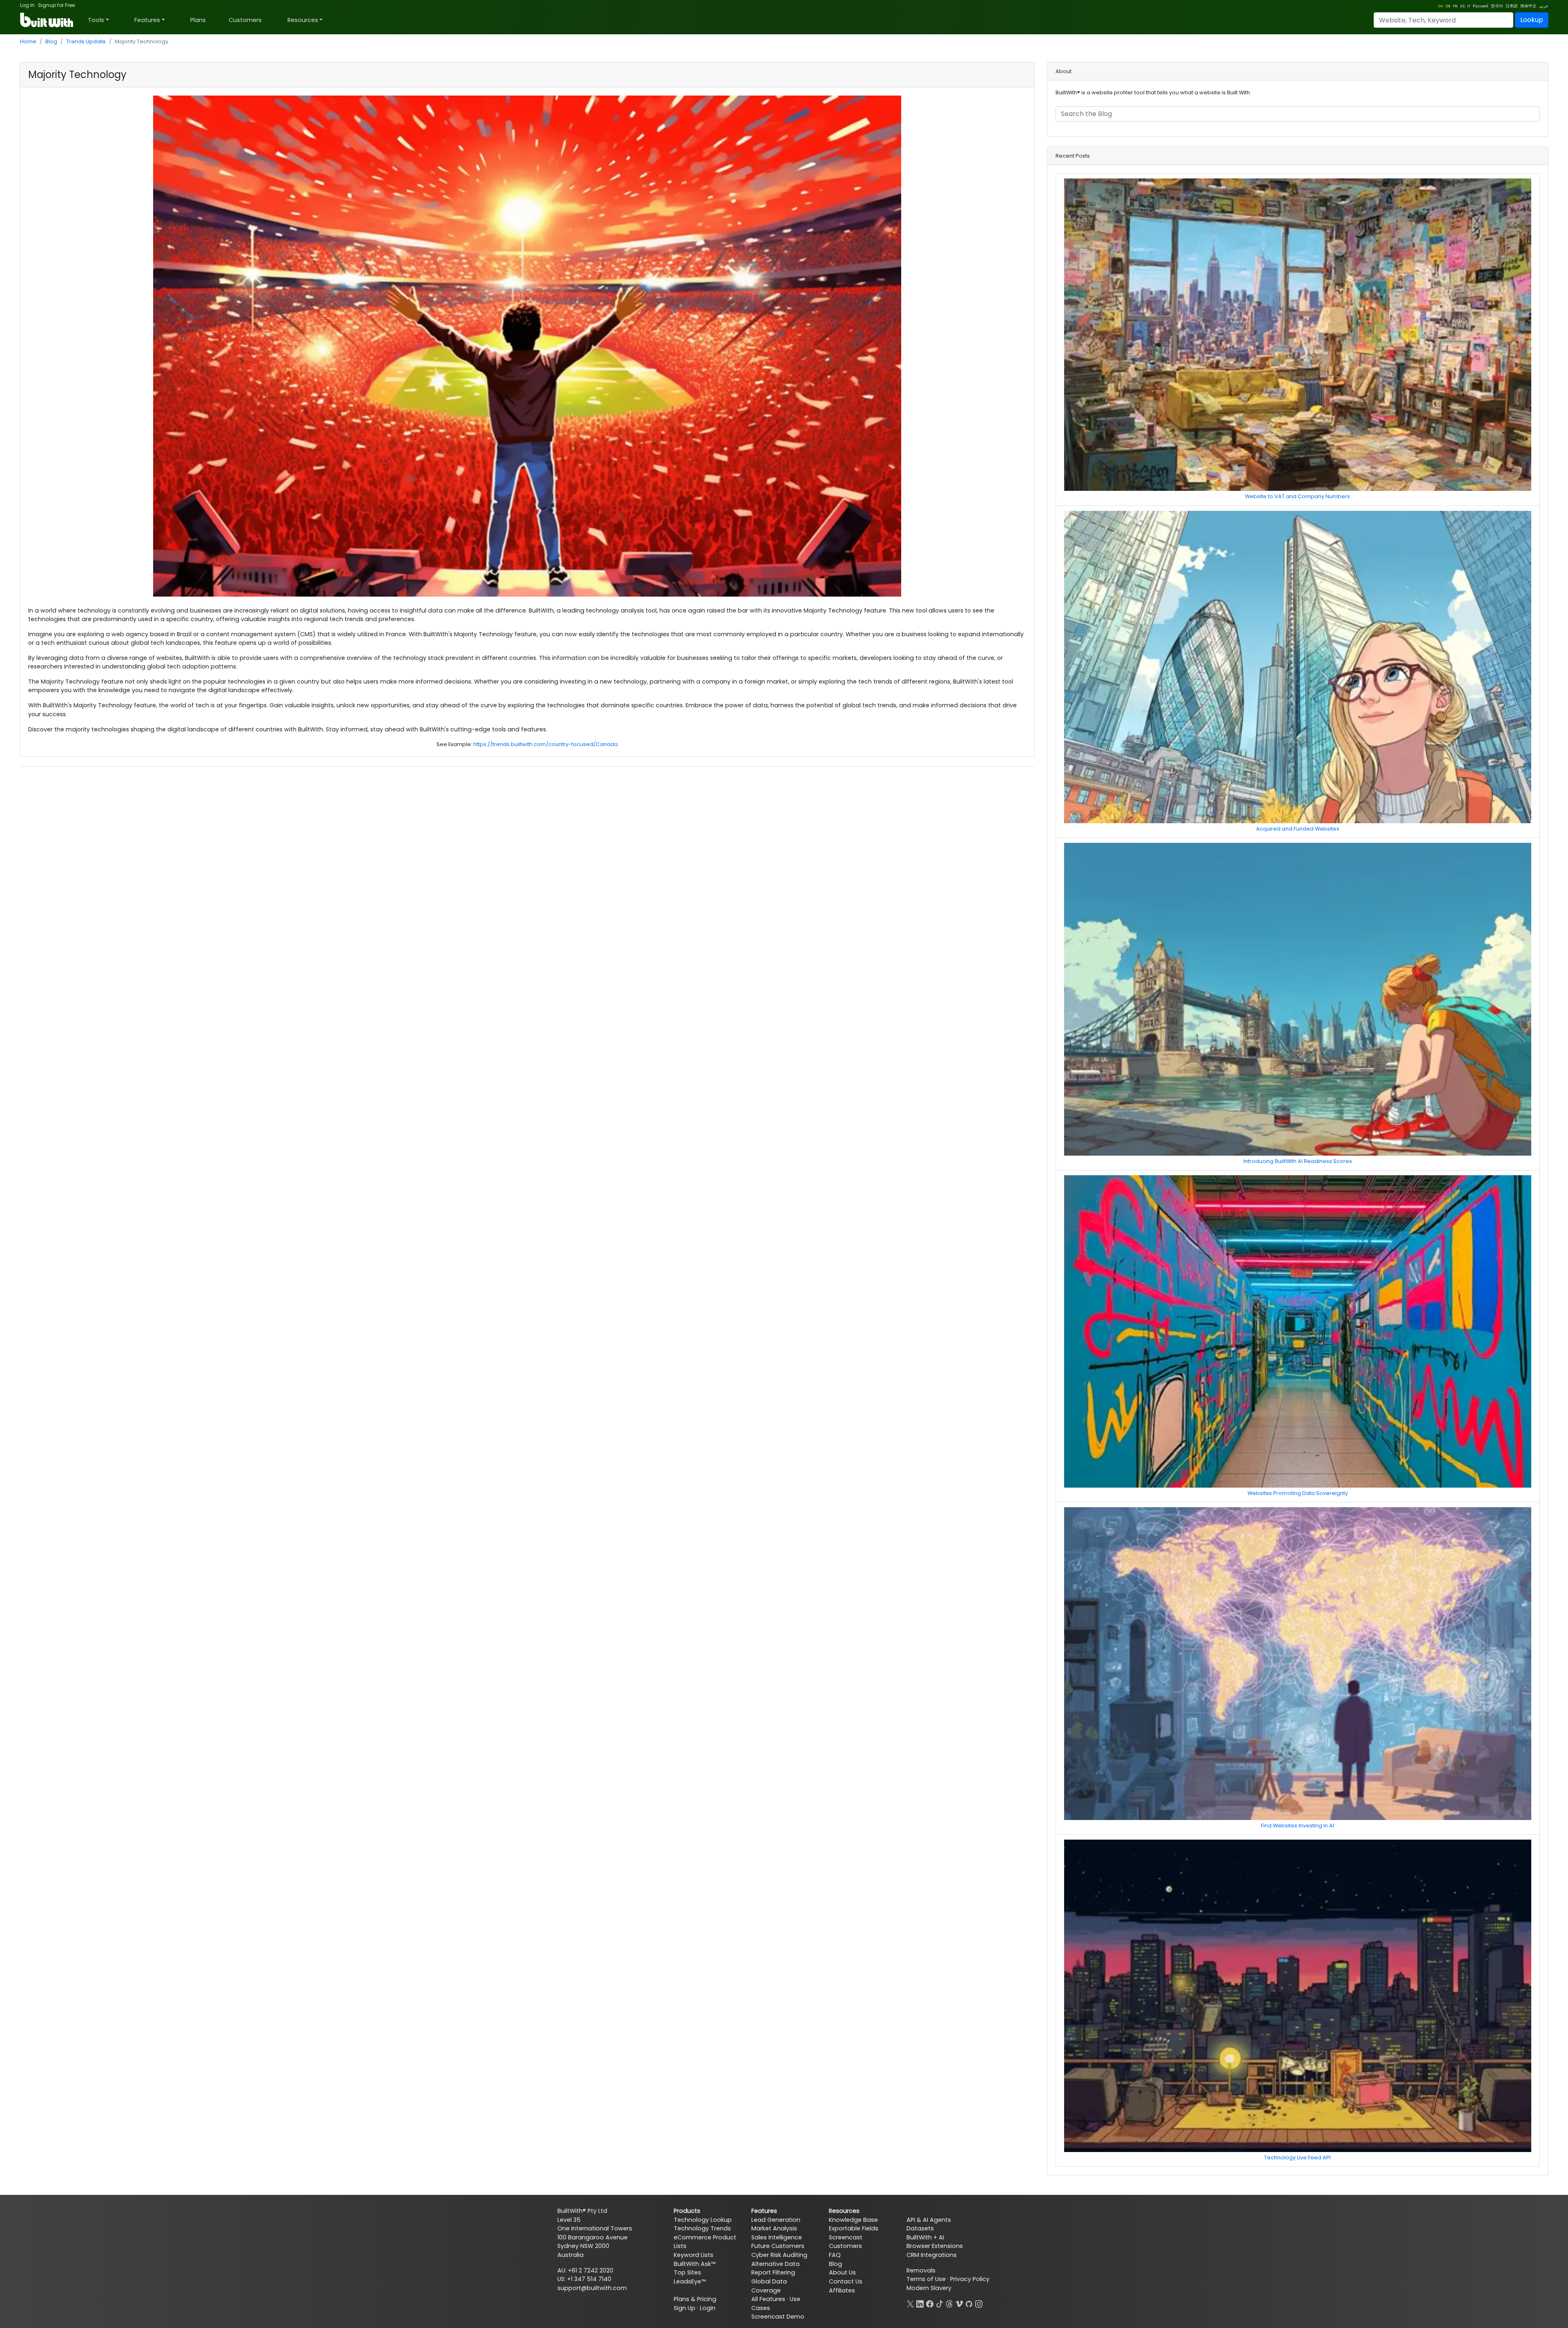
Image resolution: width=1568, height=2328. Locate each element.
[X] (910, 2303)
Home (28, 41)
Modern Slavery (929, 2288)
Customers (245, 20)
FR (1455, 6)
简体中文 (1528, 6)
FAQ (835, 2255)
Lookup (1532, 20)
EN (1441, 6)
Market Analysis (774, 2228)
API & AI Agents (929, 2220)
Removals (921, 2270)
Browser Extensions (935, 2246)
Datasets (920, 2228)
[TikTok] (940, 2303)
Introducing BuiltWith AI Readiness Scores (1298, 1161)
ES (1462, 6)
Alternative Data (775, 2264)
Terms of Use (926, 2279)
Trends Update (86, 41)
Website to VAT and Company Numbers (1297, 496)
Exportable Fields (854, 2228)
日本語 (1512, 6)
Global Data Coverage (769, 2286)
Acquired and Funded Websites (1298, 829)
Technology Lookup (703, 2220)
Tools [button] (96, 20)
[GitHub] (969, 2303)
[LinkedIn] (920, 2303)
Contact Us (846, 2281)
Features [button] (147, 20)
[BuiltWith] (47, 20)
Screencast (846, 2237)
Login (708, 2308)
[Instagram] (979, 2303)
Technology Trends (702, 2228)
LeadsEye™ (690, 2281)
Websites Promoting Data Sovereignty (1298, 1493)
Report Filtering (773, 2272)
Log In (27, 5)
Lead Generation (776, 2220)
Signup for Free (56, 5)
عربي (1544, 6)
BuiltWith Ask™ (695, 2264)
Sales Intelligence (777, 2237)
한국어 (1497, 6)
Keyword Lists (694, 2255)
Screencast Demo (778, 2317)
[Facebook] (930, 2303)
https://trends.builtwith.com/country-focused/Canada (546, 744)
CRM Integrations (932, 2255)
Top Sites (687, 2272)
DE (1448, 6)
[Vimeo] (959, 2303)
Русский (1481, 6)
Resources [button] (303, 20)
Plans (198, 20)
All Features (768, 2299)
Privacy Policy (970, 2279)
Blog (51, 41)
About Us (842, 2272)
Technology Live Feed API (1297, 2158)
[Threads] (949, 2303)
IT (1469, 6)
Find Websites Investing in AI (1297, 1826)
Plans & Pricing (695, 2299)
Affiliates (842, 2290)
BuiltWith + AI (925, 2237)
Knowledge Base (853, 2220)
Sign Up (685, 2308)
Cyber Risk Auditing (779, 2255)
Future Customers (778, 2246)
